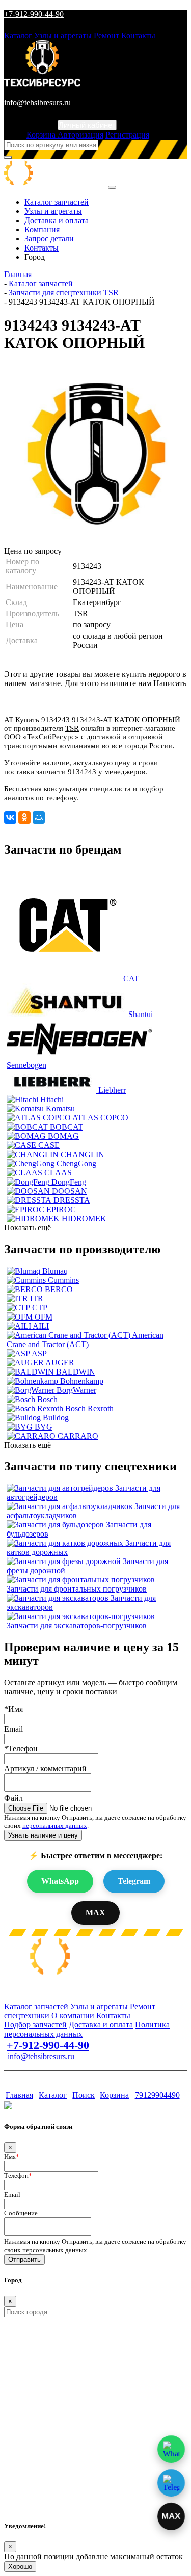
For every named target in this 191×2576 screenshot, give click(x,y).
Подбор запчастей (35, 2025)
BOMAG (63, 1136)
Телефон (18, 2175)
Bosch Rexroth (89, 1408)
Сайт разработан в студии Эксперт (54, 2076)
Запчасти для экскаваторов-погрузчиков (77, 1625)
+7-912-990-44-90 (34, 14)
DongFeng (69, 1182)
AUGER (60, 1363)
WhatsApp (60, 1881)
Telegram (134, 1881)
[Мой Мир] (39, 817)
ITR (37, 1298)
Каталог (18, 35)
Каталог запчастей (57, 202)
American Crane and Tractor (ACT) (85, 1340)
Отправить (24, 2259)
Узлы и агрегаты (63, 35)
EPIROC (61, 1209)
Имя (12, 2157)
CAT (131, 979)
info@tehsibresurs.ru (37, 103)
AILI (41, 1326)
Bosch (47, 1399)
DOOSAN (70, 1191)
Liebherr (112, 1090)
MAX (95, 1913)
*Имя (13, 1709)
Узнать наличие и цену (43, 1835)
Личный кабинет (87, 125)
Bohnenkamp (82, 1381)
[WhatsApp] (171, 2449)
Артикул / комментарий (45, 1769)
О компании (73, 2016)
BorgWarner (76, 1390)
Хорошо (20, 2567)
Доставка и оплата (57, 220)
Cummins (63, 1280)
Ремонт (107, 35)
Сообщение (21, 2213)
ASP (39, 1353)
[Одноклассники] (24, 817)
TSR (80, 613)
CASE (49, 1145)
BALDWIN (76, 1372)
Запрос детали (49, 239)
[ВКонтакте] (10, 817)
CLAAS (58, 1173)
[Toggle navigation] (112, 187)
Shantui (141, 1014)
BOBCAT (66, 1127)
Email (13, 1729)
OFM (44, 1317)
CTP (40, 1308)
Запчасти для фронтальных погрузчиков (77, 1589)
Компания (42, 229)
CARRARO (78, 1436)
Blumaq (55, 1271)
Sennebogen (26, 1065)
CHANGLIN (83, 1154)
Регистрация (127, 135)
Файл (13, 1798)
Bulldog (56, 1418)
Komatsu (60, 1108)
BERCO (59, 1289)
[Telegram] (171, 2483)
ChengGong (76, 1163)
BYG (44, 1427)
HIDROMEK (84, 1218)
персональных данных (55, 1826)
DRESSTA (72, 1200)
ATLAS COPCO (100, 1118)
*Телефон (21, 1749)
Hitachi (52, 1099)
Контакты (138, 35)
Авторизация (80, 135)
